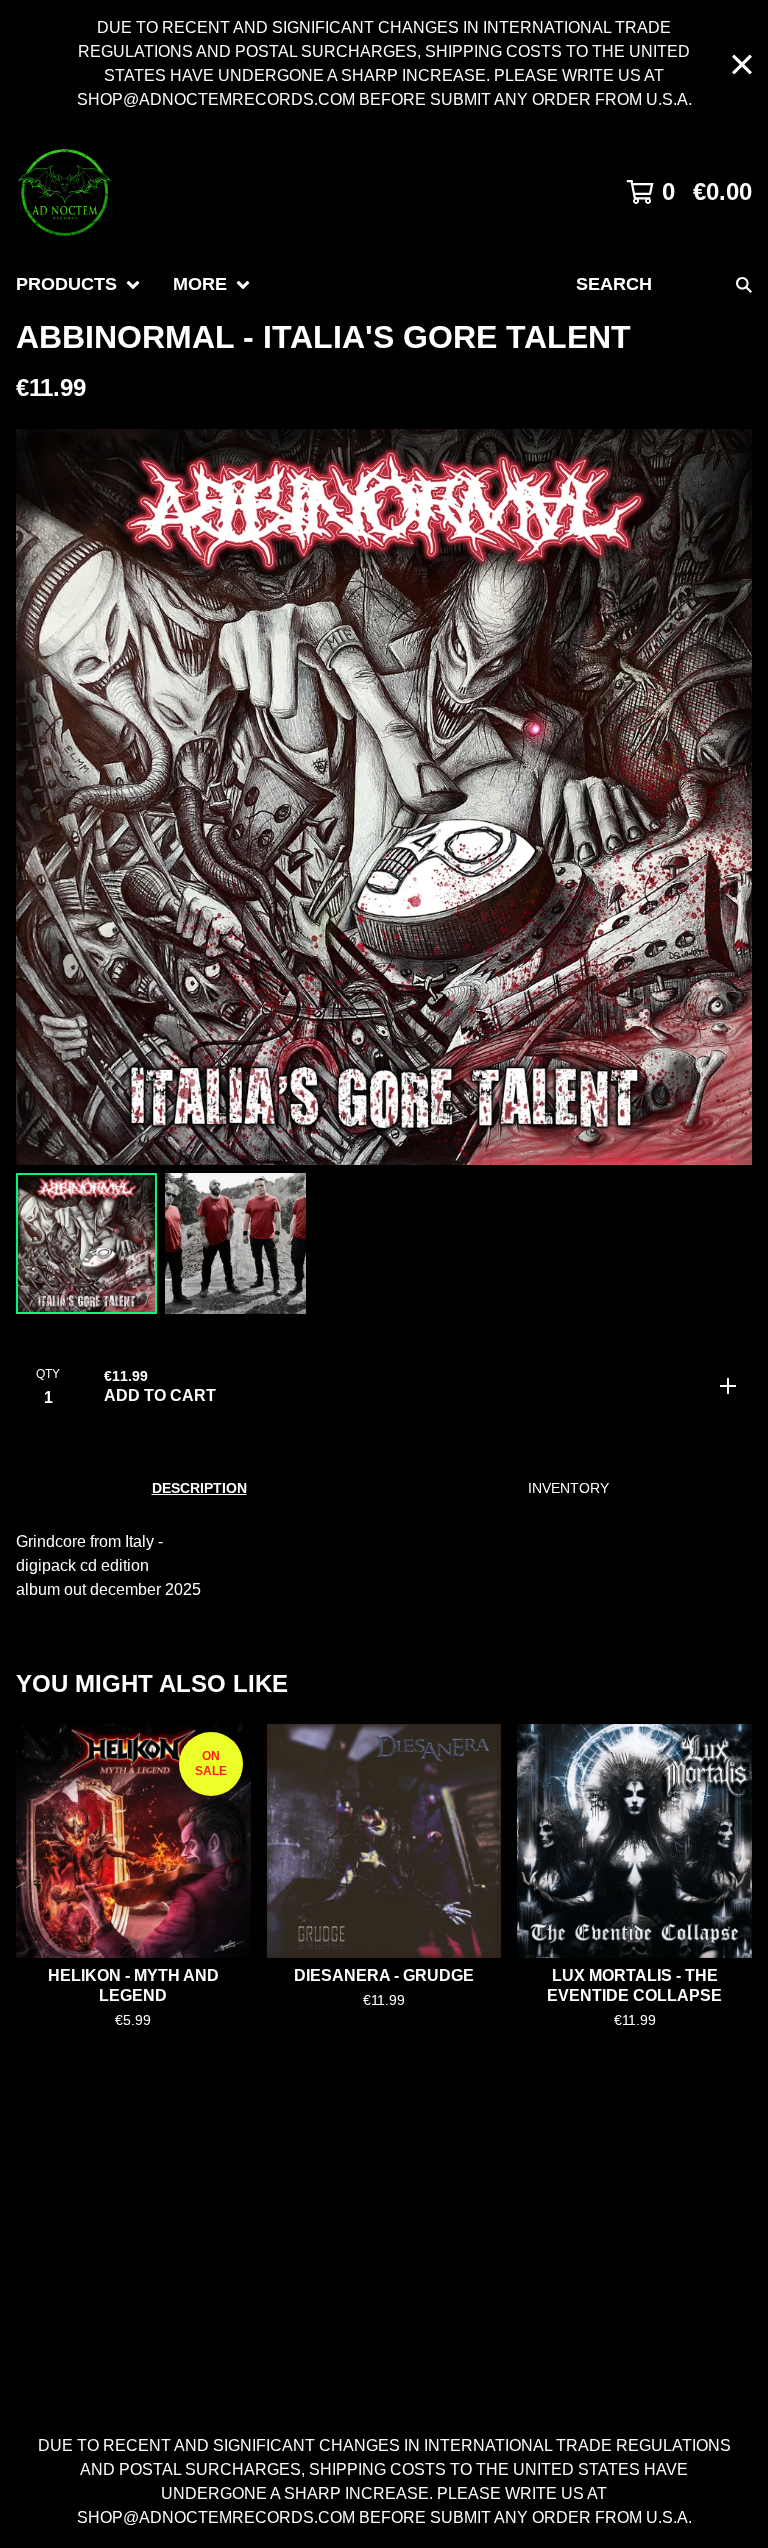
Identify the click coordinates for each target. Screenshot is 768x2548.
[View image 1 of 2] (86, 1243)
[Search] (744, 284)
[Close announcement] (742, 64)
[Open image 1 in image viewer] (384, 797)
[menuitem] (78, 284)
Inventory (568, 1488)
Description (199, 1488)
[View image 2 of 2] (235, 1243)
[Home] (64, 192)
